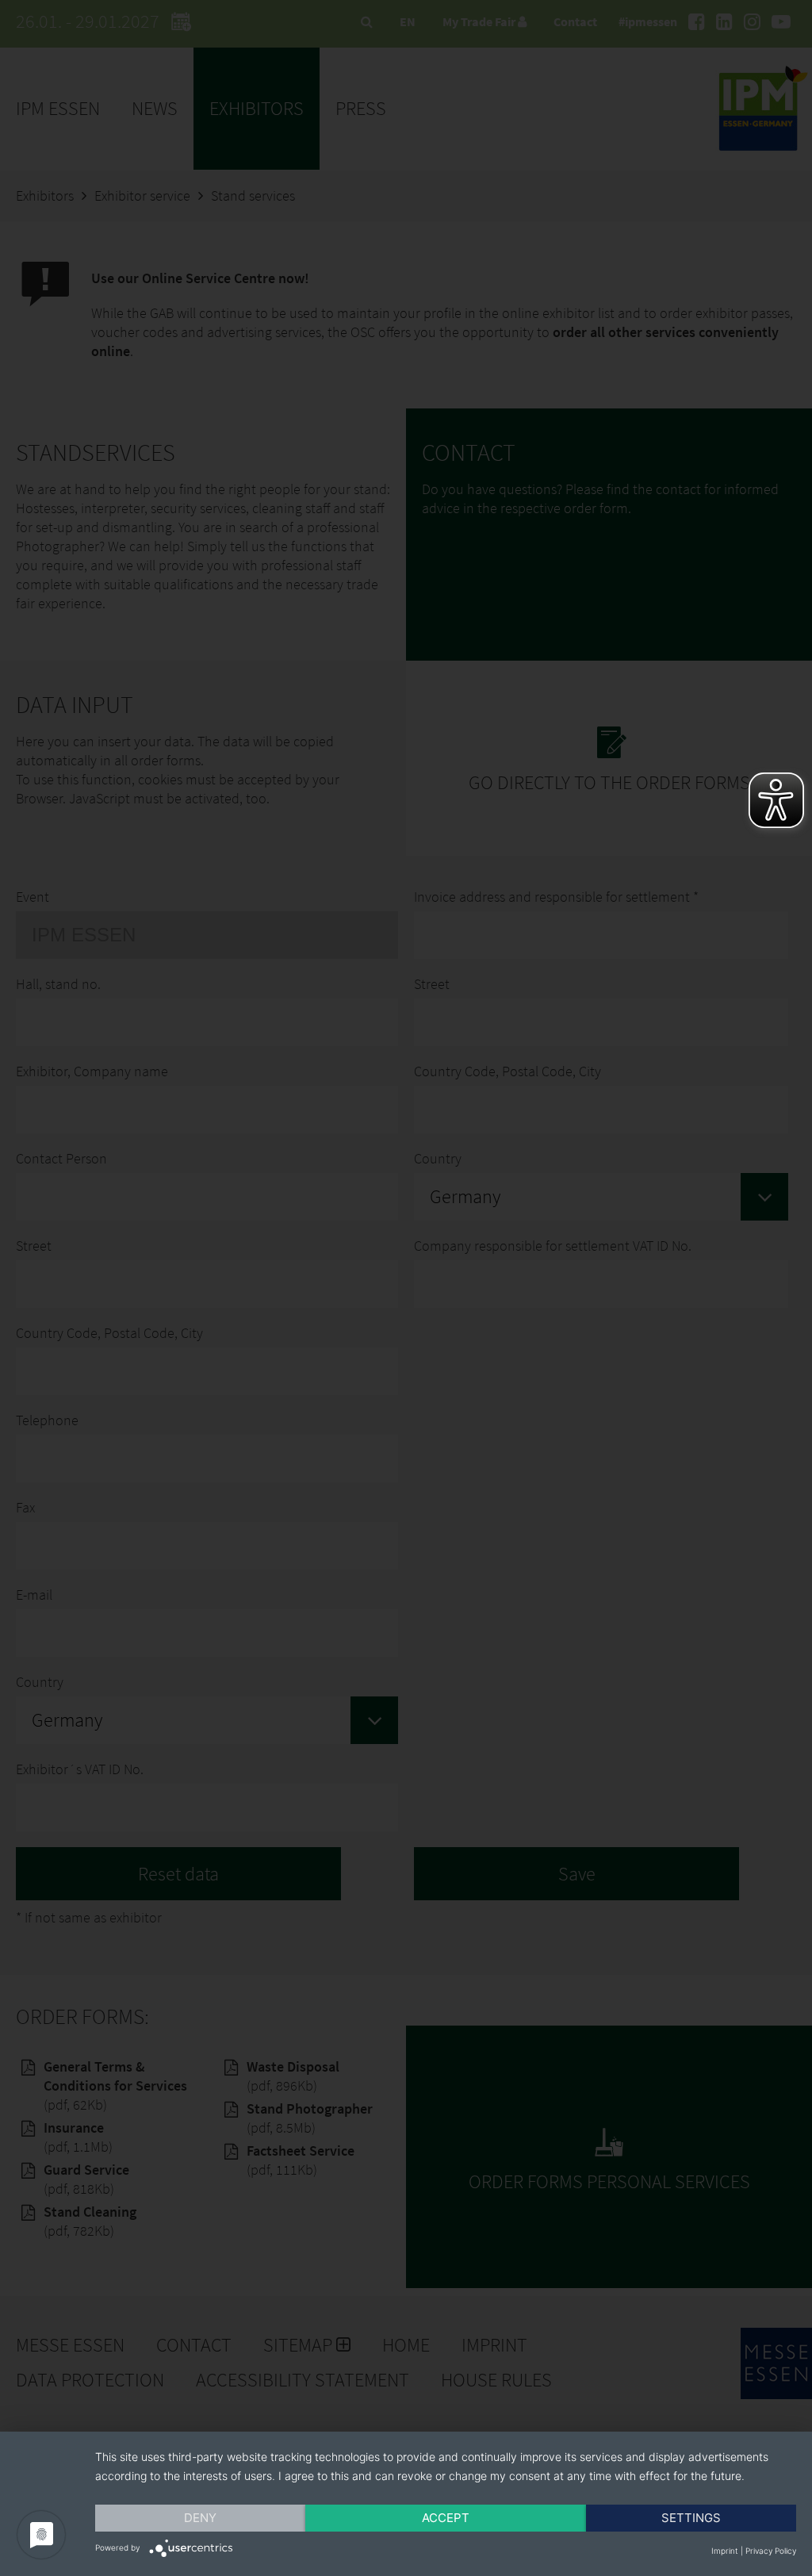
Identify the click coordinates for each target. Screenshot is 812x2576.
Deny (200, 2518)
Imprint (725, 2551)
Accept (446, 2518)
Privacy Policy (771, 2551)
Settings (691, 2518)
